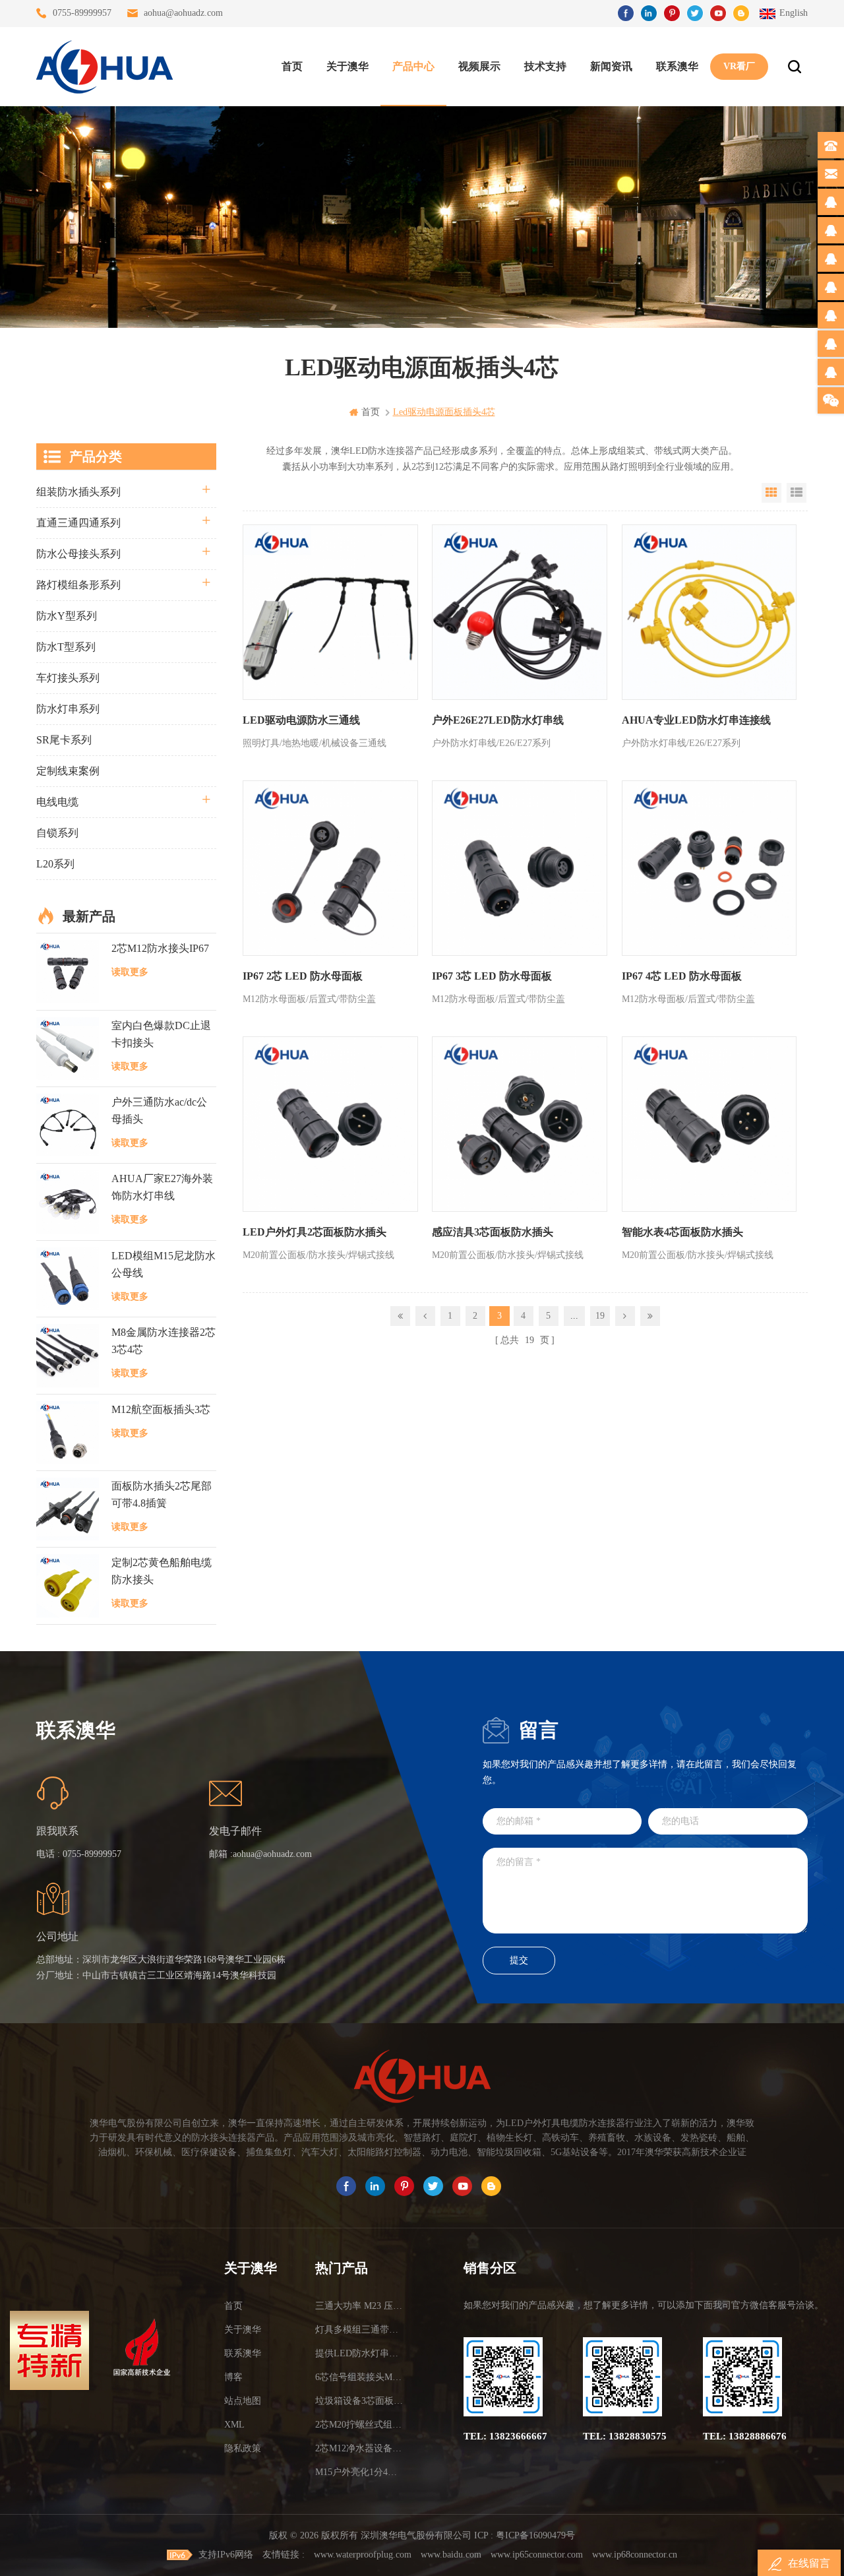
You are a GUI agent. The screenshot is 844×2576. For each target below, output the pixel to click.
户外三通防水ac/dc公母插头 (159, 1111)
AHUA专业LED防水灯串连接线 (696, 720)
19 (600, 1316)
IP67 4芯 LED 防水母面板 (682, 976)
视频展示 (479, 66)
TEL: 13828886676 (745, 2436)
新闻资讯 (611, 66)
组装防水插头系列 (78, 492)
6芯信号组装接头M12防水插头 (361, 2377)
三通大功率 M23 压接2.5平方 (361, 2306)
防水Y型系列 (67, 616)
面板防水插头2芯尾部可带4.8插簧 (162, 1494)
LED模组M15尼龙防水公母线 (164, 1264)
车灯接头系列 (68, 678)
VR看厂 (739, 66)
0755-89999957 (82, 13)
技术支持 (545, 66)
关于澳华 (347, 66)
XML (234, 2425)
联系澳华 (677, 66)
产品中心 (413, 66)
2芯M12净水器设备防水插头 (361, 2448)
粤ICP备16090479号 (535, 2535)
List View (797, 493)
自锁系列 (57, 833)
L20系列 (55, 864)
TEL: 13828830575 (625, 2436)
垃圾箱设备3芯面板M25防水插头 (361, 2401)
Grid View (771, 493)
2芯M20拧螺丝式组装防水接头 (361, 2425)
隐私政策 (243, 2448)
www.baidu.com (451, 2555)
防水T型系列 (66, 647)
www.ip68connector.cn (635, 2555)
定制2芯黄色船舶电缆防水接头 (162, 1571)
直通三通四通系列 (78, 523)
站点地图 (243, 2401)
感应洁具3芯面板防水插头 (493, 1232)
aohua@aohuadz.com (183, 13)
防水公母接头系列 (78, 554)
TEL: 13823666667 (505, 2436)
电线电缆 (57, 802)
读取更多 (130, 972)
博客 (233, 2377)
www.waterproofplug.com (363, 2555)
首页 (292, 66)
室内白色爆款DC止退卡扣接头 (161, 1034)
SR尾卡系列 (64, 740)
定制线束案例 (68, 771)
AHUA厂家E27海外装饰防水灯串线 (162, 1187)
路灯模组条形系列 (78, 585)
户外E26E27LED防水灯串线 (498, 720)
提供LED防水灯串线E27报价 (361, 2353)
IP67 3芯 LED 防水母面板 (492, 976)
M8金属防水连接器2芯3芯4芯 (164, 1341)
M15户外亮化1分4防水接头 (361, 2472)
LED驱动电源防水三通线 (301, 720)
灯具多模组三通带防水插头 (361, 2330)
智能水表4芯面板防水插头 (682, 1232)
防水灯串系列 (68, 709)
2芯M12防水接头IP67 (160, 948)
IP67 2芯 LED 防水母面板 (303, 976)
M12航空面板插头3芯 (161, 1409)
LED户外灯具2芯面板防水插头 (315, 1232)
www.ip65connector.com (537, 2555)
